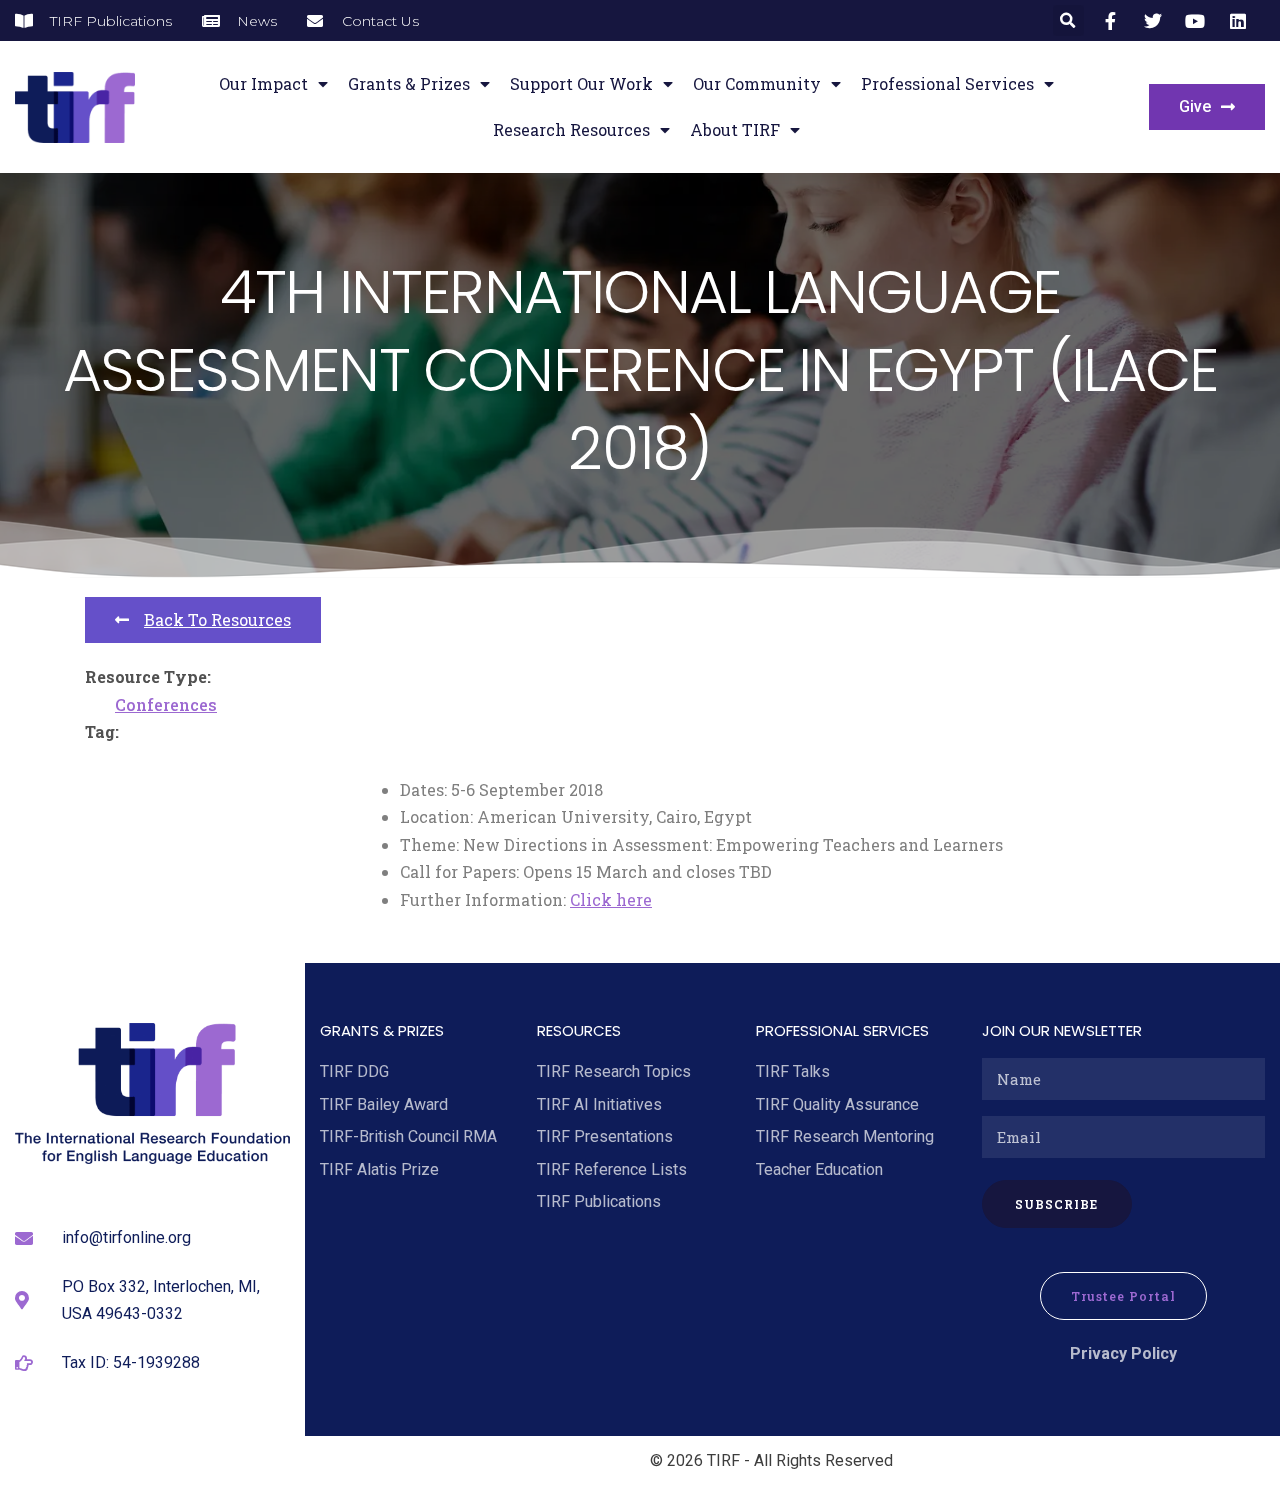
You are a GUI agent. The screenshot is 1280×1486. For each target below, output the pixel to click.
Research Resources (571, 129)
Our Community (757, 83)
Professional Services (947, 83)
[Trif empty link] (1113, 21)
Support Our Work (581, 83)
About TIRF (735, 129)
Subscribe (1056, 1204)
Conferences (166, 704)
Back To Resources (217, 619)
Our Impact (263, 83)
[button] (1068, 20)
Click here (611, 899)
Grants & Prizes (409, 83)
